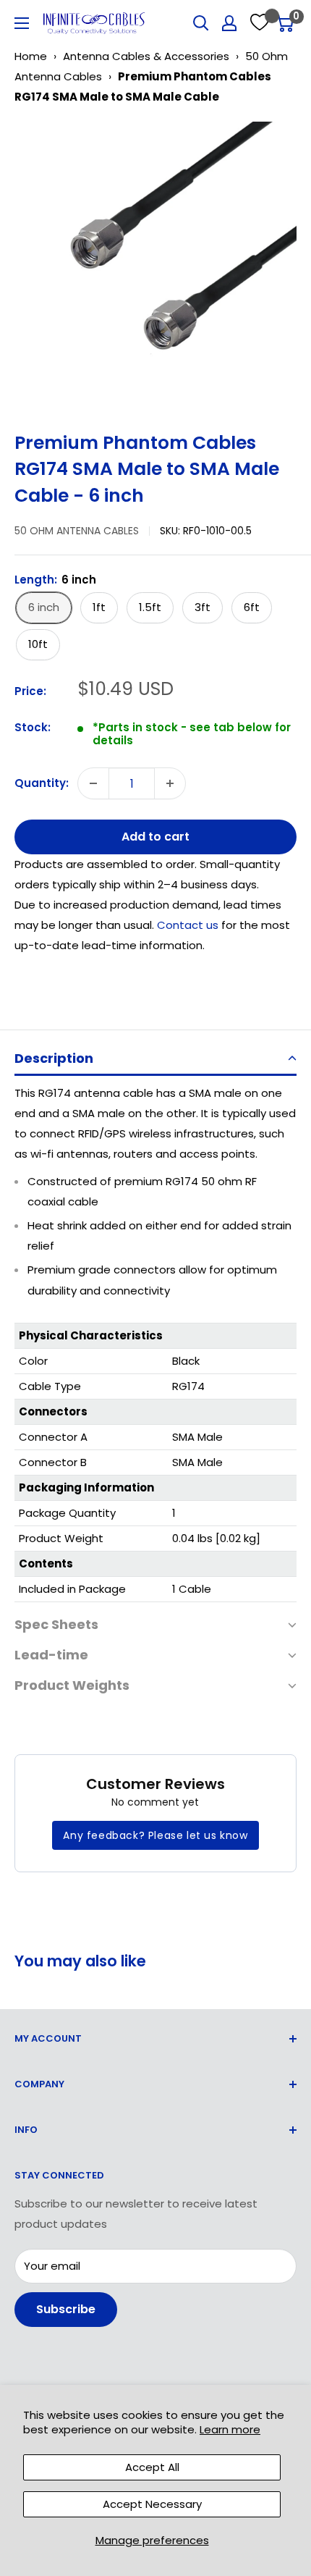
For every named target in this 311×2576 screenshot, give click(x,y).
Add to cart (155, 837)
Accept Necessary (152, 2504)
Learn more (230, 2429)
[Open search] (201, 23)
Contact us (189, 925)
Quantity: (42, 783)
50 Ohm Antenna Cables (77, 531)
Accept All (152, 2467)
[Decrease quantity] (93, 783)
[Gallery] (155, 263)
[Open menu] (22, 23)
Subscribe (66, 2309)
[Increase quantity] (170, 783)
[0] (285, 23)
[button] (155, 1060)
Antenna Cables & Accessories (146, 56)
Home (31, 56)
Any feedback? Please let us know (155, 1835)
